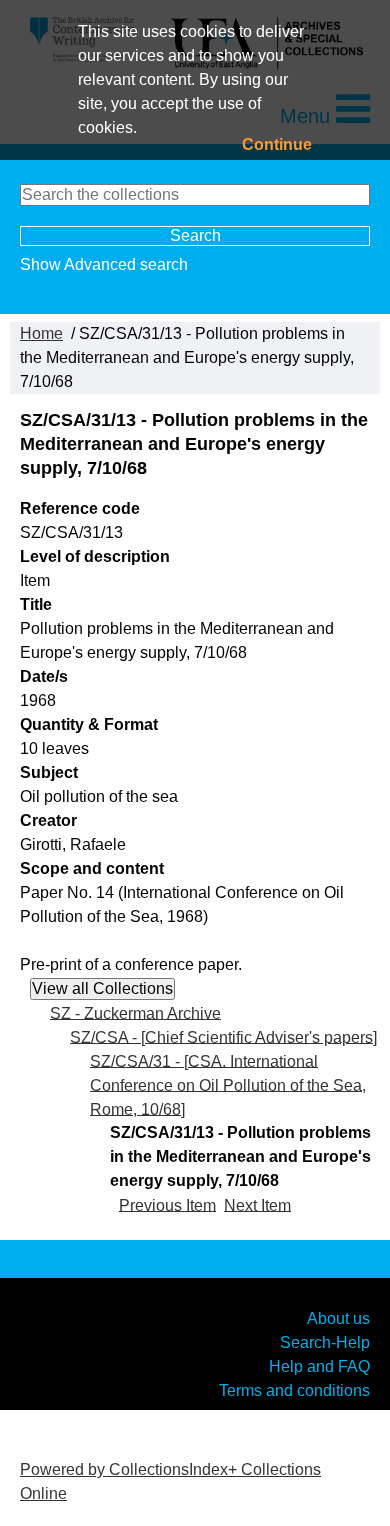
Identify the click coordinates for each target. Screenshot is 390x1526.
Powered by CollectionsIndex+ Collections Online (170, 1481)
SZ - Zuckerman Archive (135, 1012)
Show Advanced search (104, 264)
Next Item (257, 1204)
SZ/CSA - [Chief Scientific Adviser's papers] (223, 1036)
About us (338, 1317)
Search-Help (325, 1341)
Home (41, 333)
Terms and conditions (294, 1389)
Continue (277, 144)
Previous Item (167, 1204)
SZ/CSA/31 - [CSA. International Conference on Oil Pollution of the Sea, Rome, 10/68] (228, 1084)
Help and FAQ (319, 1365)
